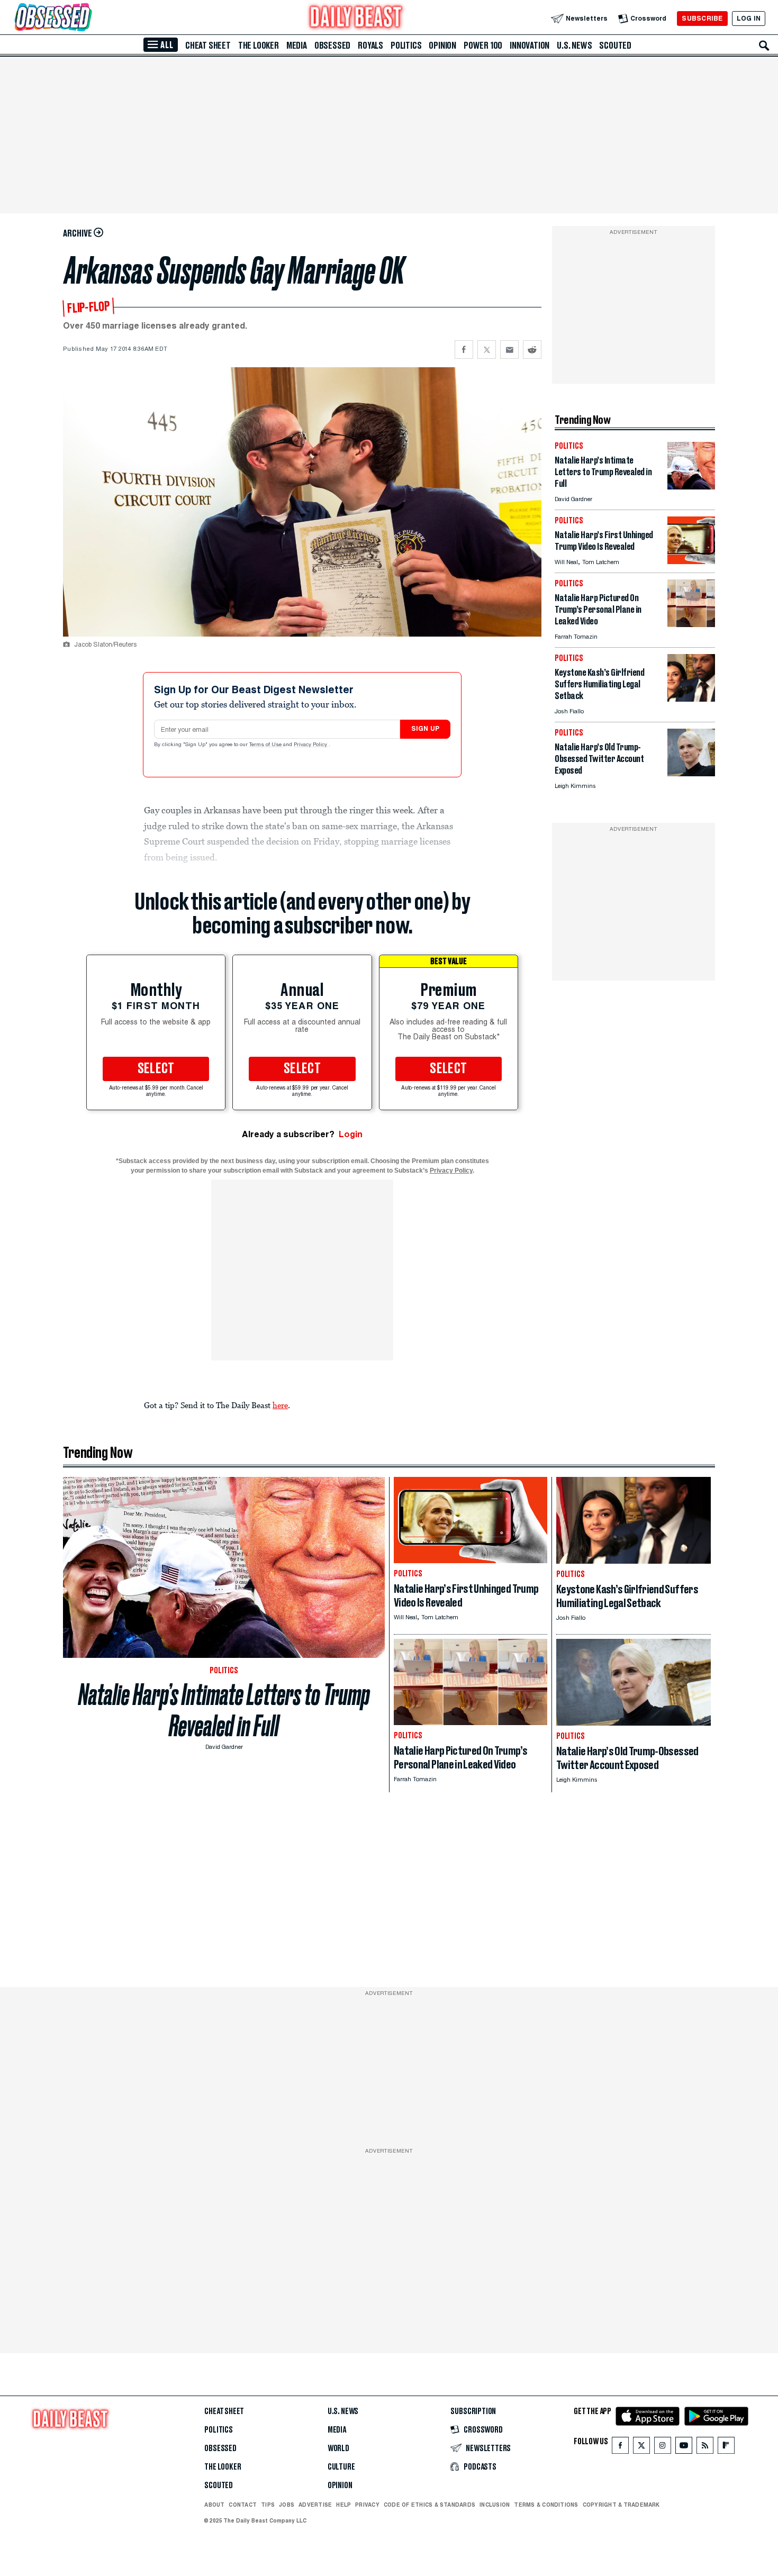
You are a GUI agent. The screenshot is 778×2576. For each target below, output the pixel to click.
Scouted (615, 46)
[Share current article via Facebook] (464, 350)
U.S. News (574, 46)
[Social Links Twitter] (641, 2448)
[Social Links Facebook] (620, 2448)
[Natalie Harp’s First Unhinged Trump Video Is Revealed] (691, 561)
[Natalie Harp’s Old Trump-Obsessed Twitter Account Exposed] (691, 773)
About (214, 2505)
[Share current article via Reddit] (532, 350)
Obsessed (332, 46)
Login (351, 1134)
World (338, 2448)
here (280, 1405)
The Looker (259, 46)
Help (343, 2505)
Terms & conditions (546, 2505)
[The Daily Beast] (356, 18)
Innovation (530, 46)
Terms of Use (266, 745)
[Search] (764, 46)
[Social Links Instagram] (663, 2448)
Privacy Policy (311, 745)
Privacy (367, 2505)
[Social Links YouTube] (684, 2448)
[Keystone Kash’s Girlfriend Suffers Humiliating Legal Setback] (691, 699)
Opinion (442, 46)
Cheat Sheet (208, 46)
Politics (406, 46)
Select (156, 1069)
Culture (341, 2467)
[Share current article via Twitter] (487, 350)
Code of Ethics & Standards (429, 2505)
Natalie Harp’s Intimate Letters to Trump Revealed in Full (224, 1710)
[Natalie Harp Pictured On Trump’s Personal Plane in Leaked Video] (691, 624)
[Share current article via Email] (509, 350)
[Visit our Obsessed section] (87, 18)
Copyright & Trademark (621, 2505)
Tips (268, 2505)
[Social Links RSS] (705, 2448)
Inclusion (495, 2505)
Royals (370, 46)
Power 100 (483, 46)
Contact (243, 2505)
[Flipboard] (726, 2448)
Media (297, 46)
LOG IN (749, 18)
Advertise (315, 2505)
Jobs (287, 2505)
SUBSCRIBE (702, 18)
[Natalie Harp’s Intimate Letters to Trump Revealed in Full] (691, 487)
